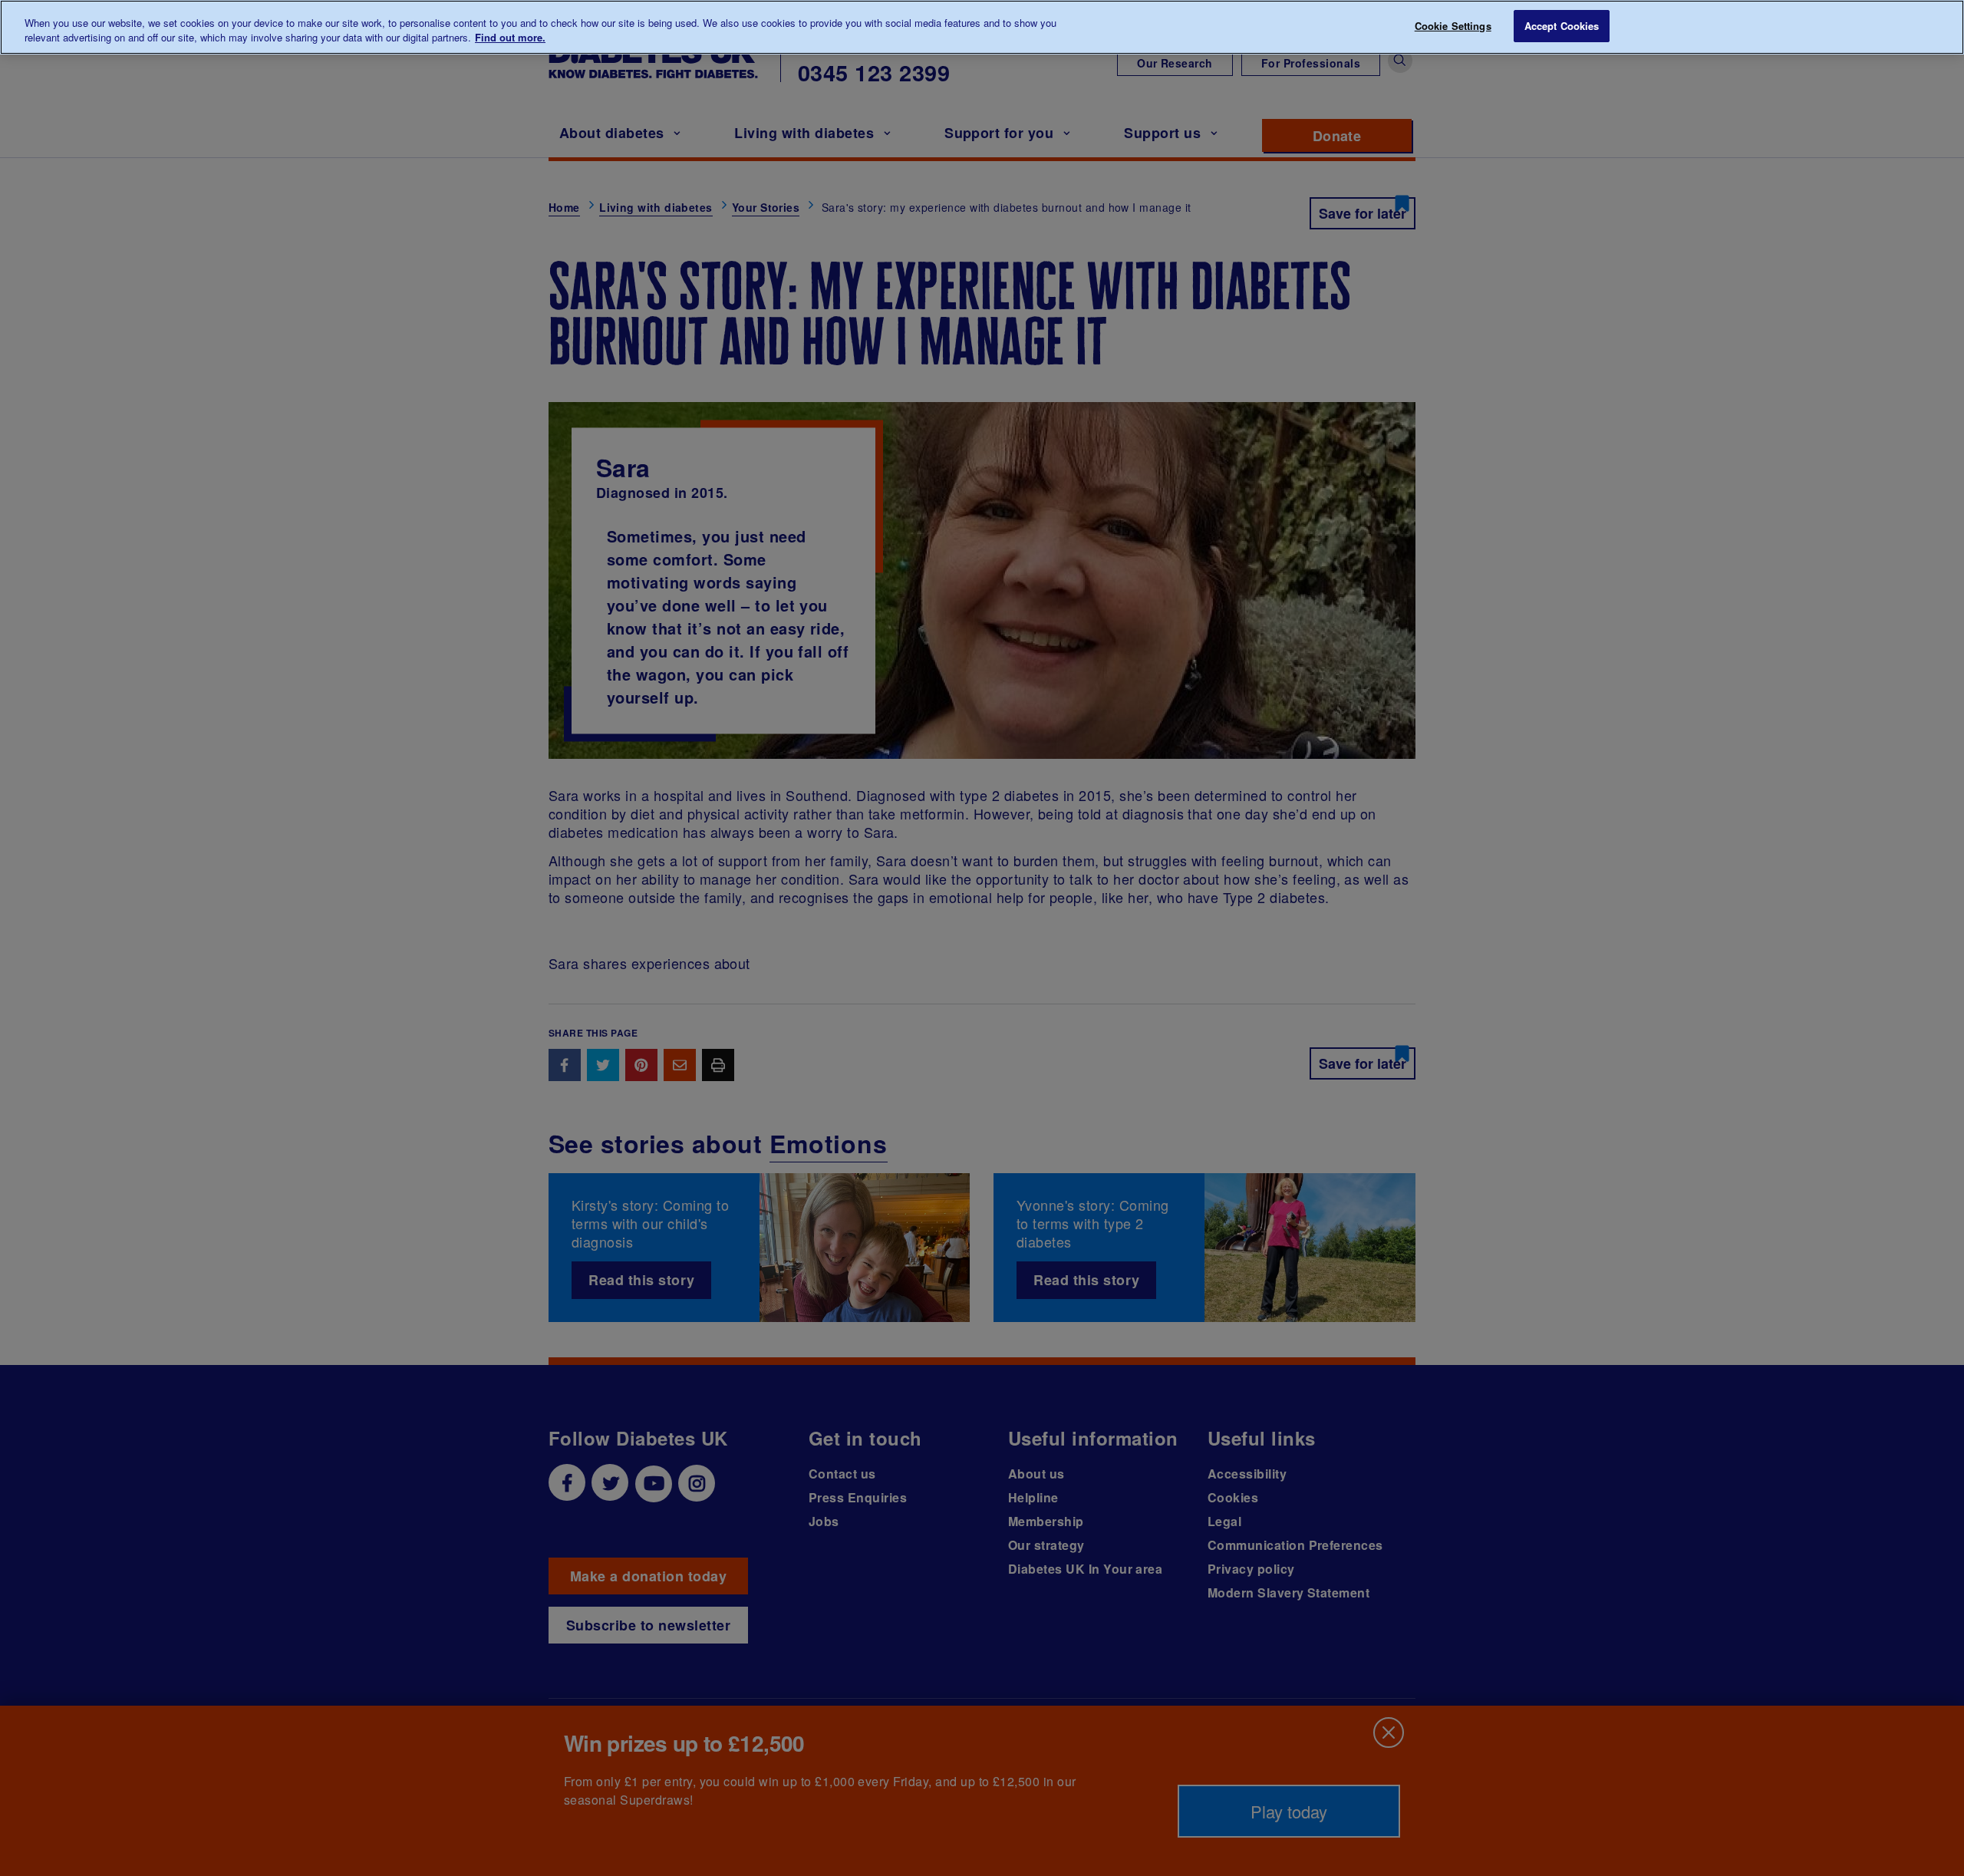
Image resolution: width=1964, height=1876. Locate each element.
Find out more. (510, 38)
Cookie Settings (1453, 26)
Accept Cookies (1562, 26)
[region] (982, 27)
